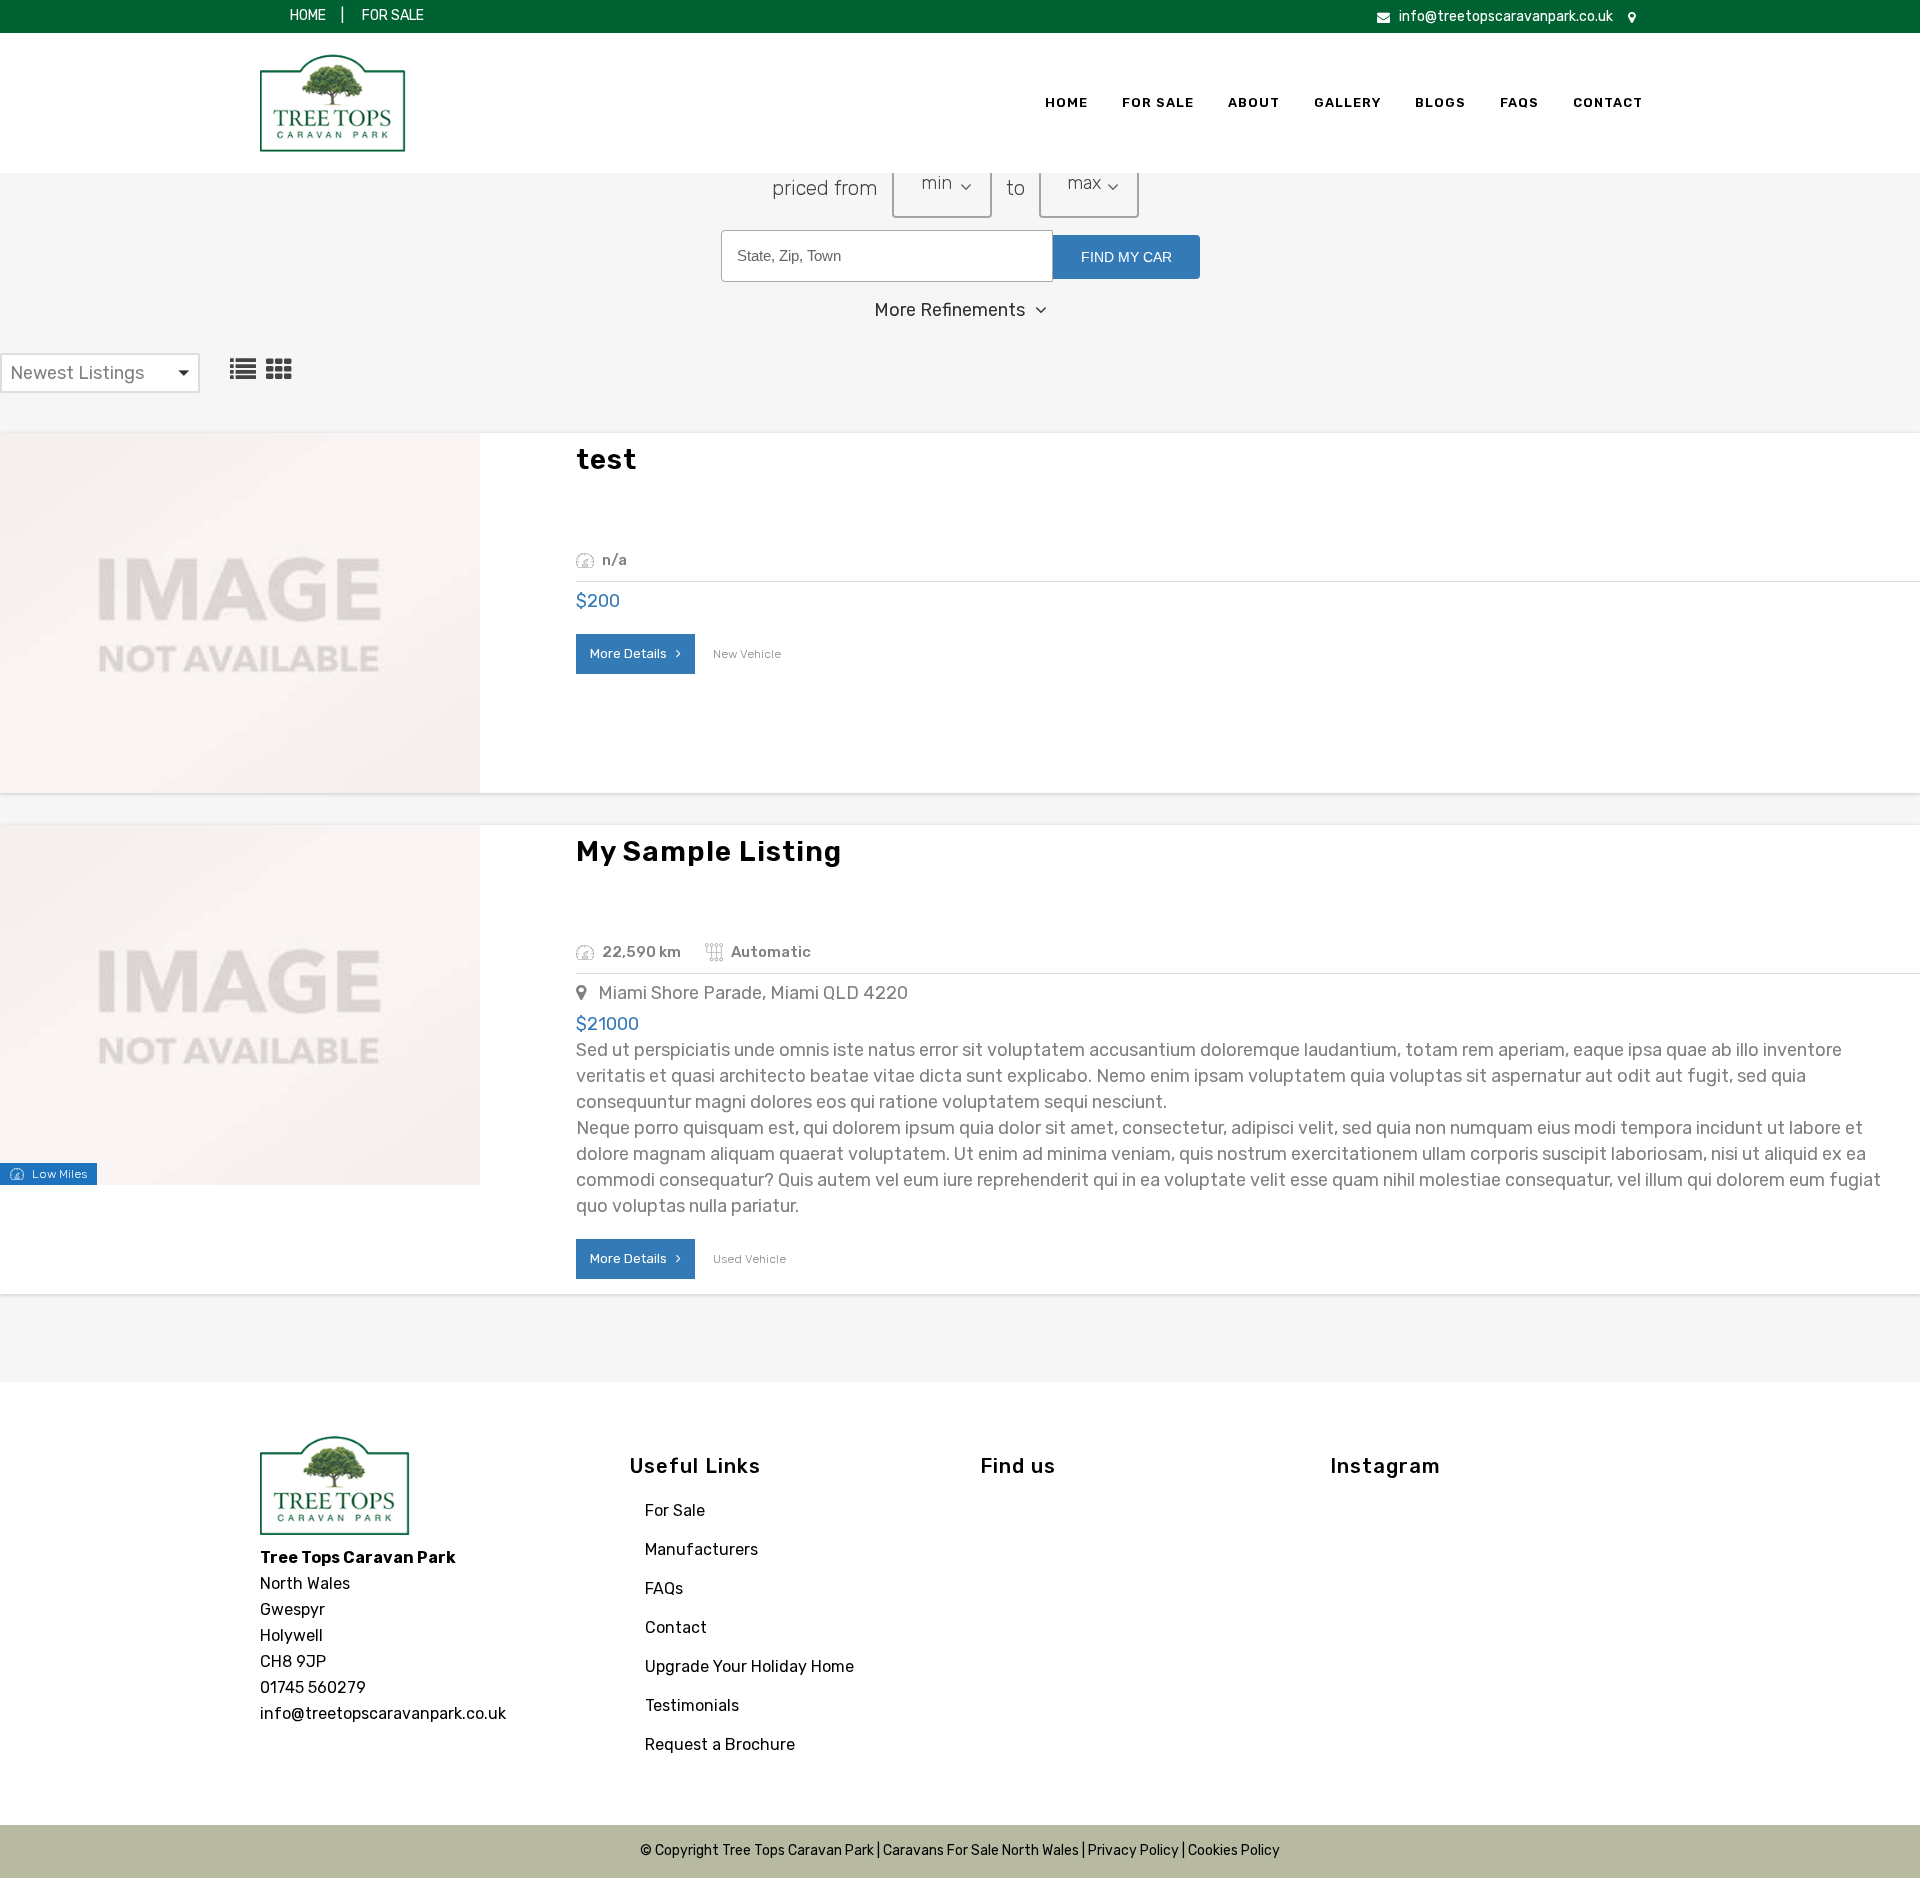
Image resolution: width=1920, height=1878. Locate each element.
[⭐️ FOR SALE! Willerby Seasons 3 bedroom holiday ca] (1367, 1573)
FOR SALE (391, 15)
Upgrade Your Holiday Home (749, 1666)
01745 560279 (313, 1687)
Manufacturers (701, 1549)
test (606, 459)
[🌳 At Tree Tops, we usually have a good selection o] (1622, 1573)
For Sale (675, 1510)
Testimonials (692, 1705)
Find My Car (1126, 257)
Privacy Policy (1133, 1850)
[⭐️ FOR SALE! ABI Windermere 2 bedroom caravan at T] (1452, 1521)
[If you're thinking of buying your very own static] (1367, 1625)
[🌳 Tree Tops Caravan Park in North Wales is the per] (1622, 1521)
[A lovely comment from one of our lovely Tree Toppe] (1452, 1625)
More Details (633, 653)
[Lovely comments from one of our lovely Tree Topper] (1452, 1573)
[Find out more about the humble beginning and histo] (1537, 1521)
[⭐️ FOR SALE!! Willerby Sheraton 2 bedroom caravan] (1622, 1625)
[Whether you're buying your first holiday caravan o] (1537, 1625)
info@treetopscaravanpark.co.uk (1506, 16)
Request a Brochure (720, 1744)
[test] (240, 613)
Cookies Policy (1234, 1850)
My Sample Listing (709, 851)
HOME (308, 15)
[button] (942, 191)
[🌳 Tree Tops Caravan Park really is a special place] (1537, 1573)
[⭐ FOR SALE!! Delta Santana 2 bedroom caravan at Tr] (1367, 1521)
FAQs (664, 1588)
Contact (676, 1627)
